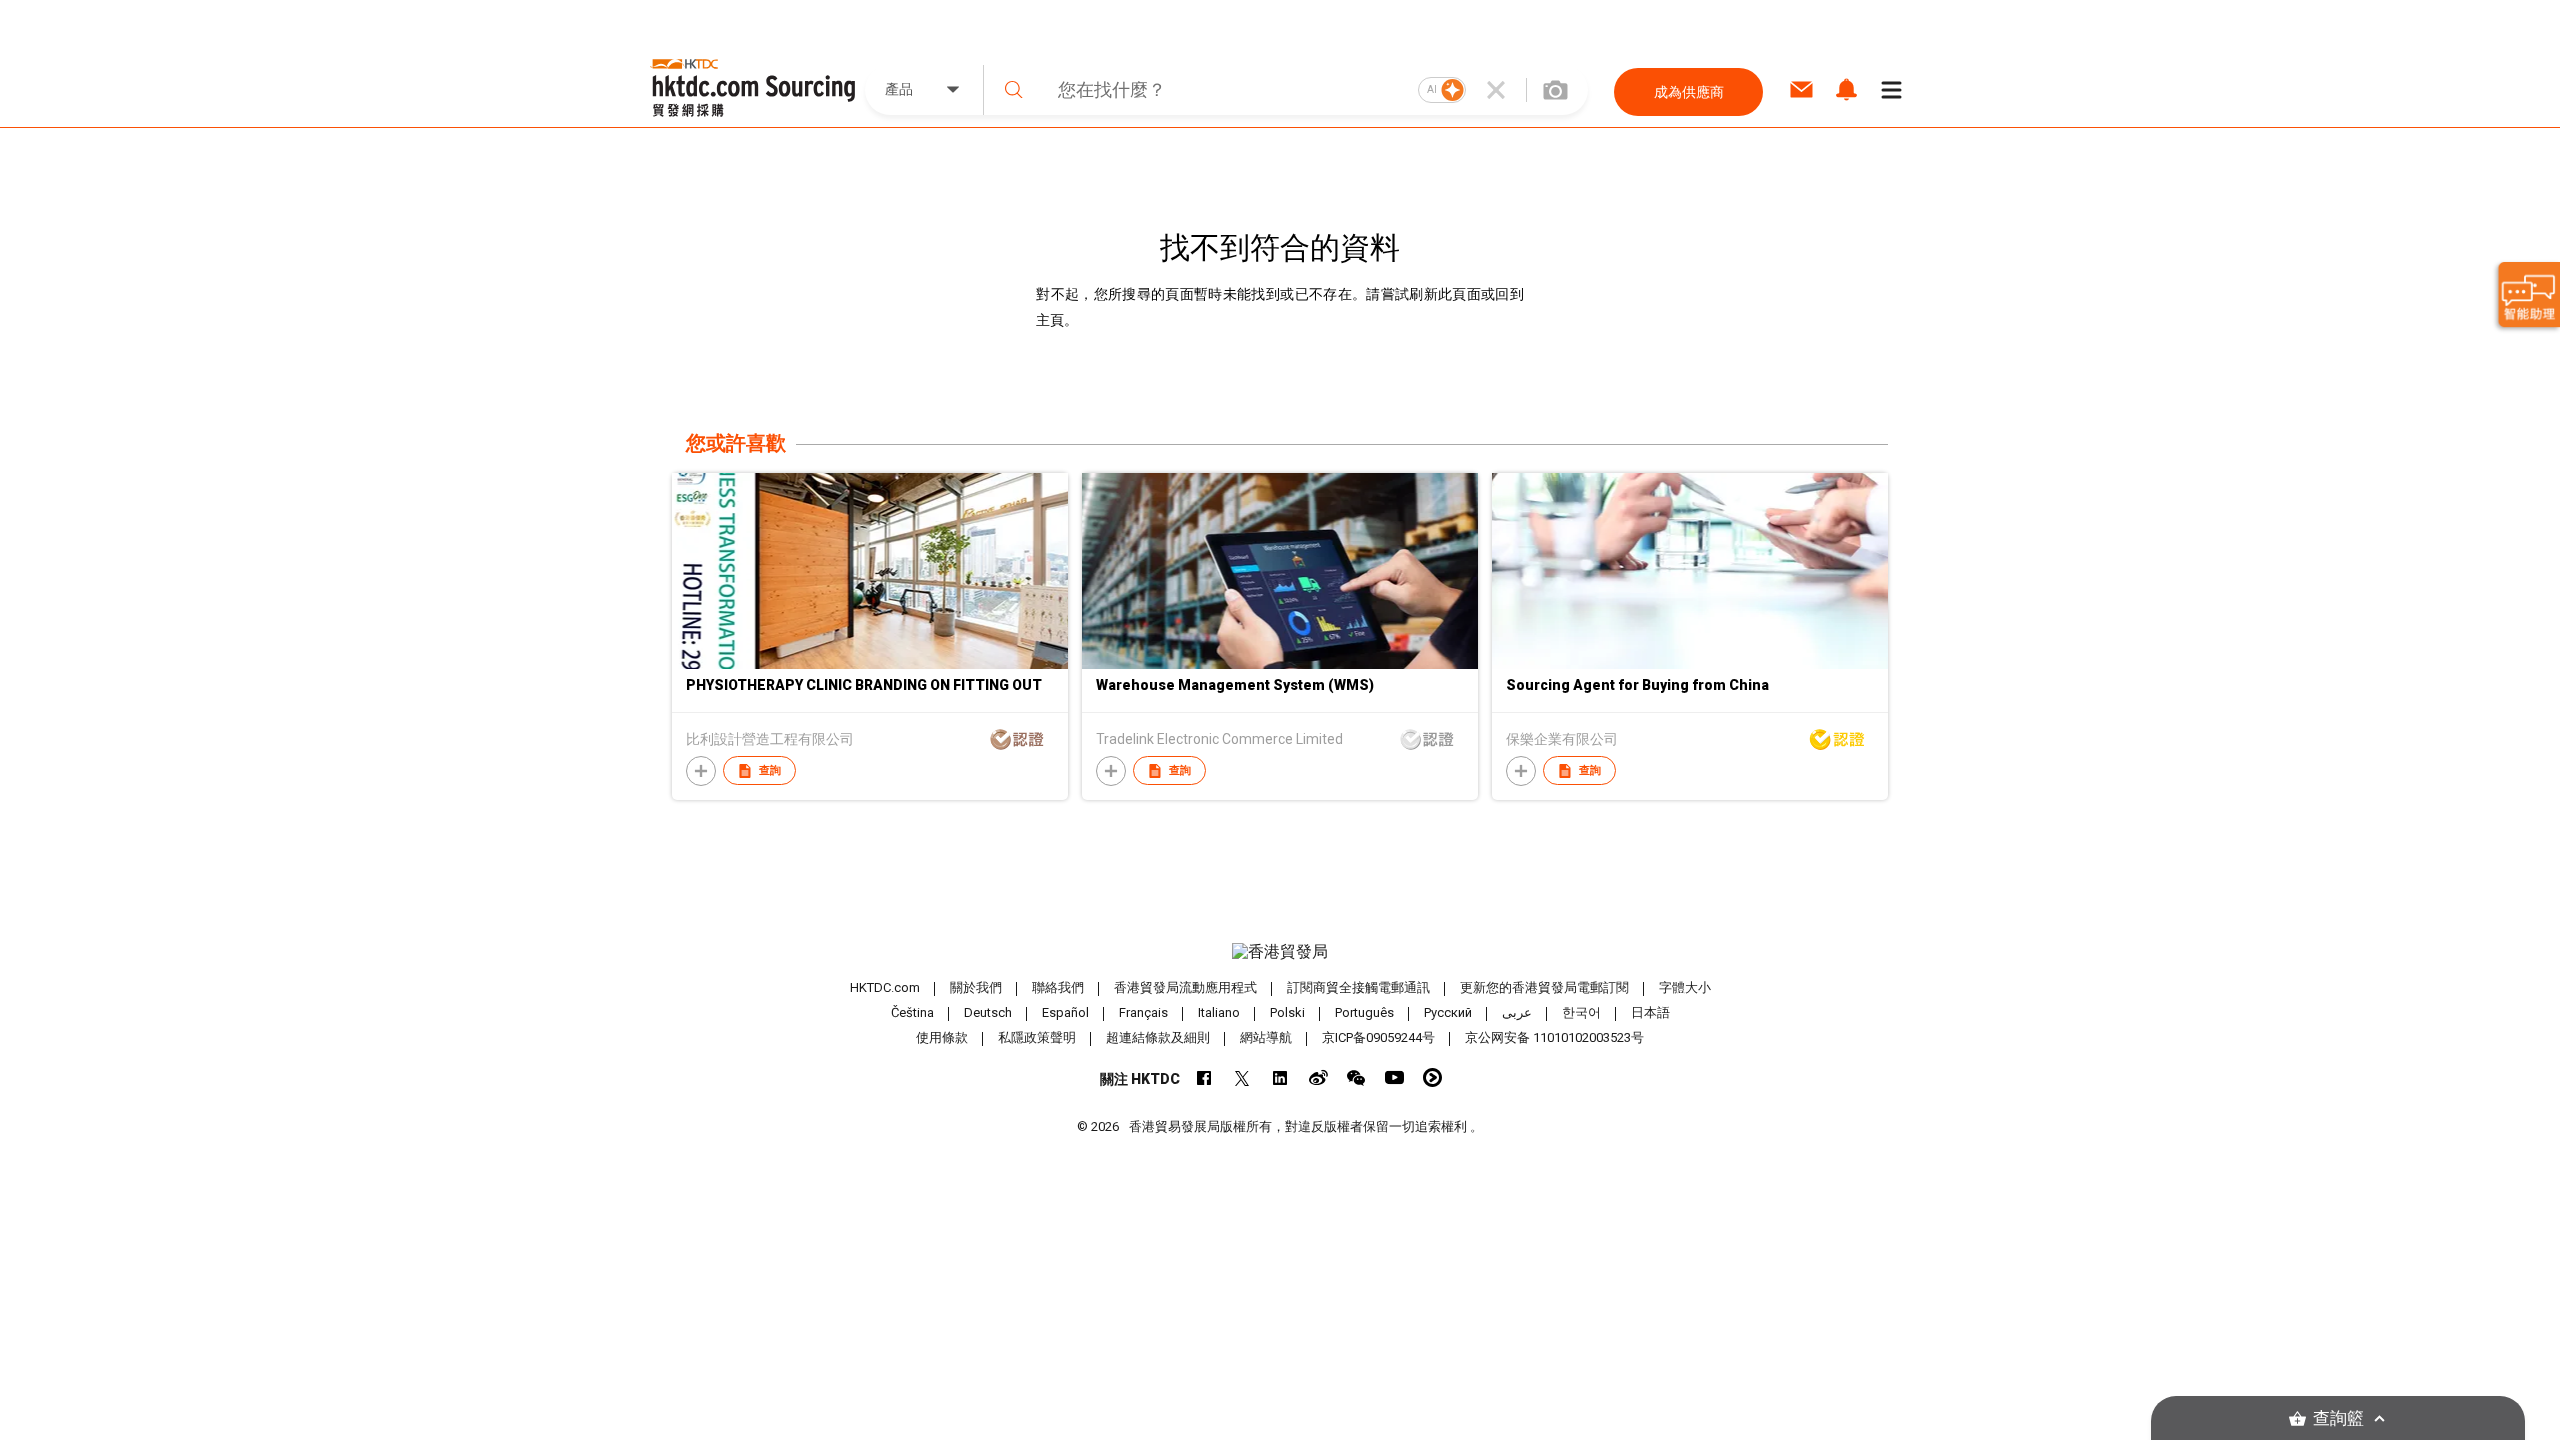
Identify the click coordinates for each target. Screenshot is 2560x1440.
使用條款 (942, 1037)
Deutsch (988, 1012)
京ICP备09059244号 (1378, 1037)
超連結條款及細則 (1158, 1037)
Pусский (1448, 1012)
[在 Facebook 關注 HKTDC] (1204, 1077)
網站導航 (1266, 1037)
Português (1364, 1012)
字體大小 (1685, 987)
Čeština (912, 1012)
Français (1143, 1012)
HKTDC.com (885, 987)
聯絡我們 (1058, 987)
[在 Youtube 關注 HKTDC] (1394, 1077)
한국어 (1581, 1012)
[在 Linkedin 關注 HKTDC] (1280, 1077)
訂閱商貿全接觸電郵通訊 (1358, 987)
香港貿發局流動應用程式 (1185, 987)
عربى (1517, 1012)
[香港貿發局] (1280, 952)
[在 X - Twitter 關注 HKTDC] (1242, 1077)
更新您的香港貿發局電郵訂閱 (1544, 987)
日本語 (1650, 1012)
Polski (1287, 1012)
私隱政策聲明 (1037, 1037)
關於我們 (976, 987)
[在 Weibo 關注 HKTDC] (1318, 1077)
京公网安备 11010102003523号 (1554, 1037)
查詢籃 (2338, 1418)
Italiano (1219, 1012)
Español (1065, 1012)
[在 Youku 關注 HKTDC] (1432, 1077)
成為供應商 (1689, 92)
